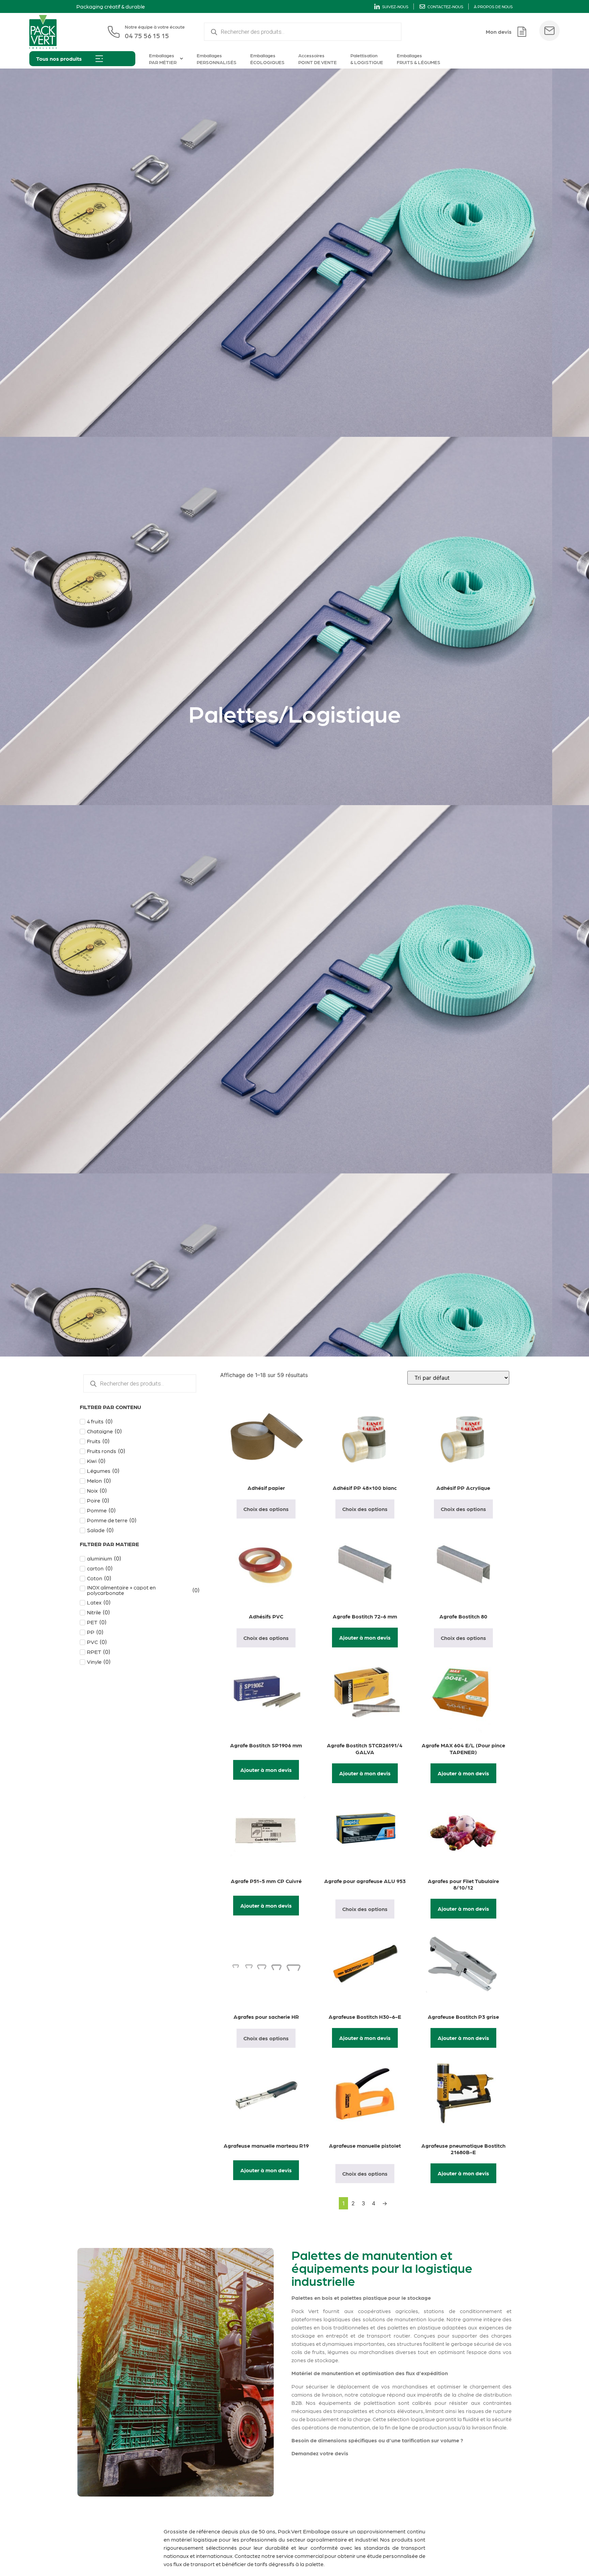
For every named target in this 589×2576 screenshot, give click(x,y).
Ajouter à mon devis (365, 1637)
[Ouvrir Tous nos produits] (99, 59)
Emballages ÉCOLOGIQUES (267, 59)
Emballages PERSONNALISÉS (217, 59)
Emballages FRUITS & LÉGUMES (419, 59)
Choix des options (266, 1509)
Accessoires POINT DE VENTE (318, 59)
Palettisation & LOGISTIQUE (367, 59)
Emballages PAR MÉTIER (163, 59)
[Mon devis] (522, 32)
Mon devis (499, 32)
